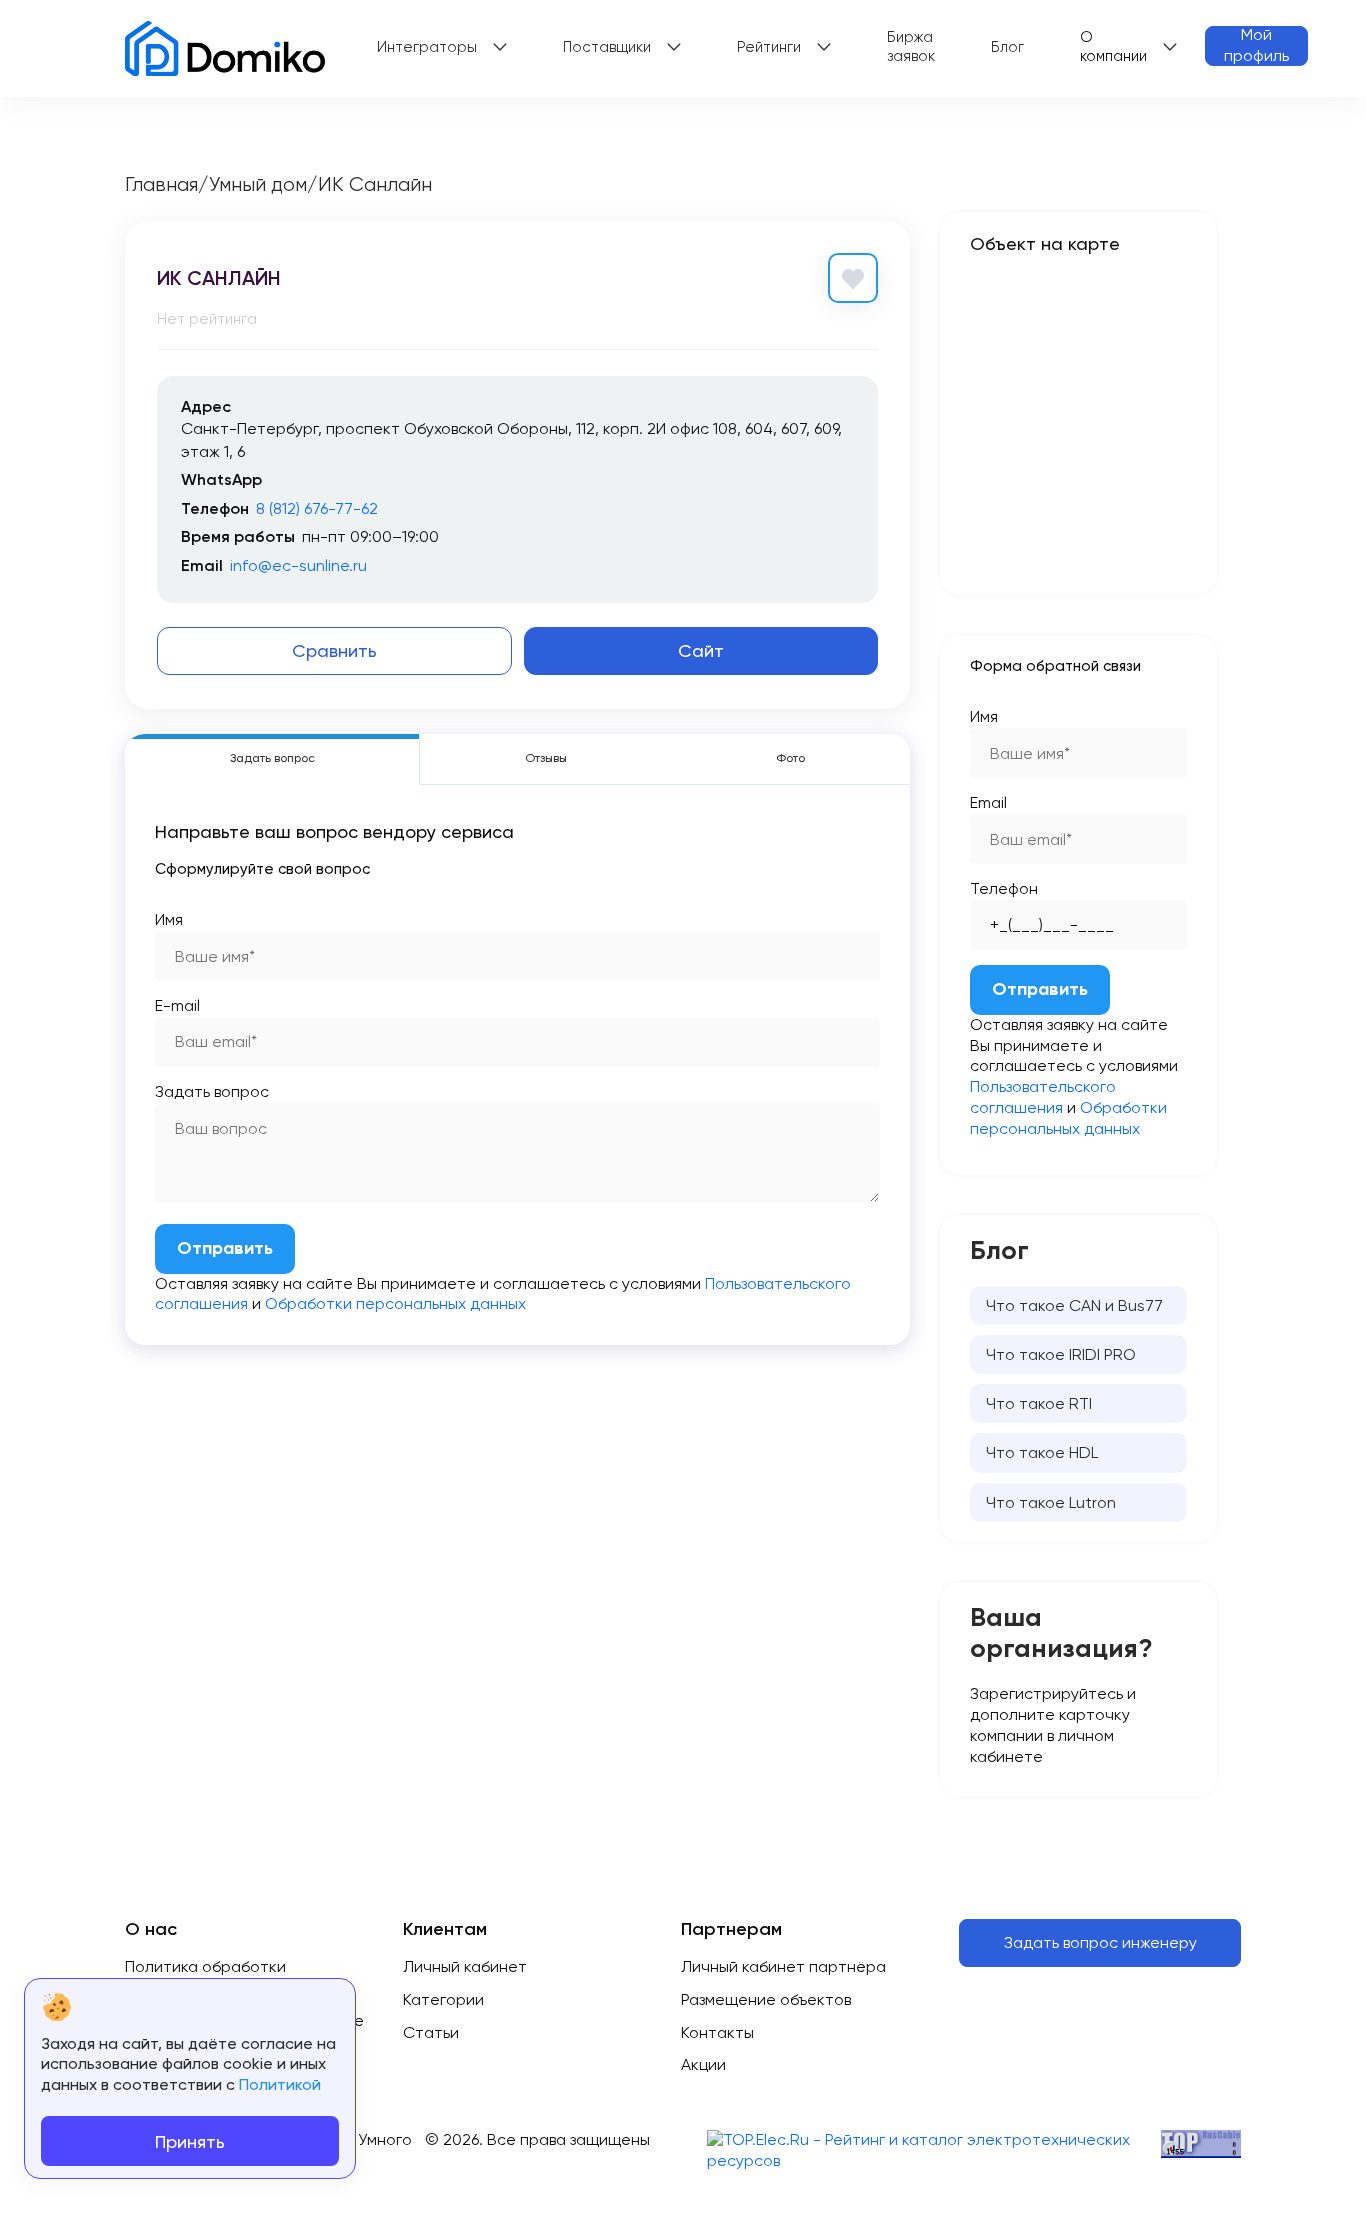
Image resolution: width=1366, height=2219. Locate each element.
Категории (443, 1999)
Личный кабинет (465, 1966)
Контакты (717, 2032)
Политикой (280, 2084)
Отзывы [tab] (546, 758)
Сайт (701, 650)
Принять (190, 2141)
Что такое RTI (1039, 1403)
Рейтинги (769, 47)
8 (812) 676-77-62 (317, 508)
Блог (1007, 47)
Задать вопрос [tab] (272, 758)
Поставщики (607, 47)
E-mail (177, 1005)
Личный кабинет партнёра (783, 1966)
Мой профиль (1256, 45)
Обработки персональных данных (395, 1303)
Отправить (225, 1248)
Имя (169, 919)
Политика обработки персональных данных (210, 1977)
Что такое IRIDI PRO (1061, 1354)
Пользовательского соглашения (1043, 1097)
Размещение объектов (766, 1999)
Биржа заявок (911, 47)
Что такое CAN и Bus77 (1074, 1305)
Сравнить (334, 650)
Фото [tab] (790, 758)
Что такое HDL (1042, 1452)
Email (988, 802)
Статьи (431, 2032)
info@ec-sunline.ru (298, 565)
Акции (703, 2064)
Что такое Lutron (1051, 1502)
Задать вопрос (212, 1091)
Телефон (1004, 888)
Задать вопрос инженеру (1100, 1942)
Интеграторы (427, 47)
